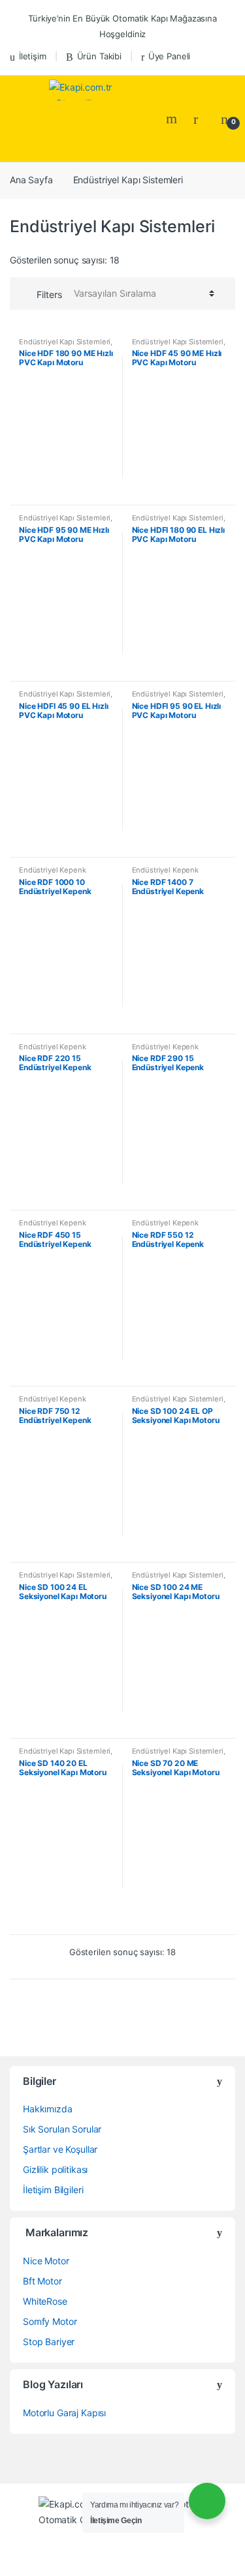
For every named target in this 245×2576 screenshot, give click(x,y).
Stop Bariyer (49, 2342)
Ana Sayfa (31, 180)
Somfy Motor (50, 2321)
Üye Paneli (169, 56)
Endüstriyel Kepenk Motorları (52, 874)
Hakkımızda (48, 2109)
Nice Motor (46, 2261)
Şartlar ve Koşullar (60, 2149)
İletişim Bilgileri (53, 2190)
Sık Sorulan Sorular (62, 2129)
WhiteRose (45, 2301)
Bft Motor (42, 2281)
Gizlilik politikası (55, 2169)
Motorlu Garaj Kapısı (64, 2413)
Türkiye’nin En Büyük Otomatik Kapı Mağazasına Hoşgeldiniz (122, 26)
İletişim (33, 56)
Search (173, 119)
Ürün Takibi (99, 56)
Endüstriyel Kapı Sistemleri (65, 342)
